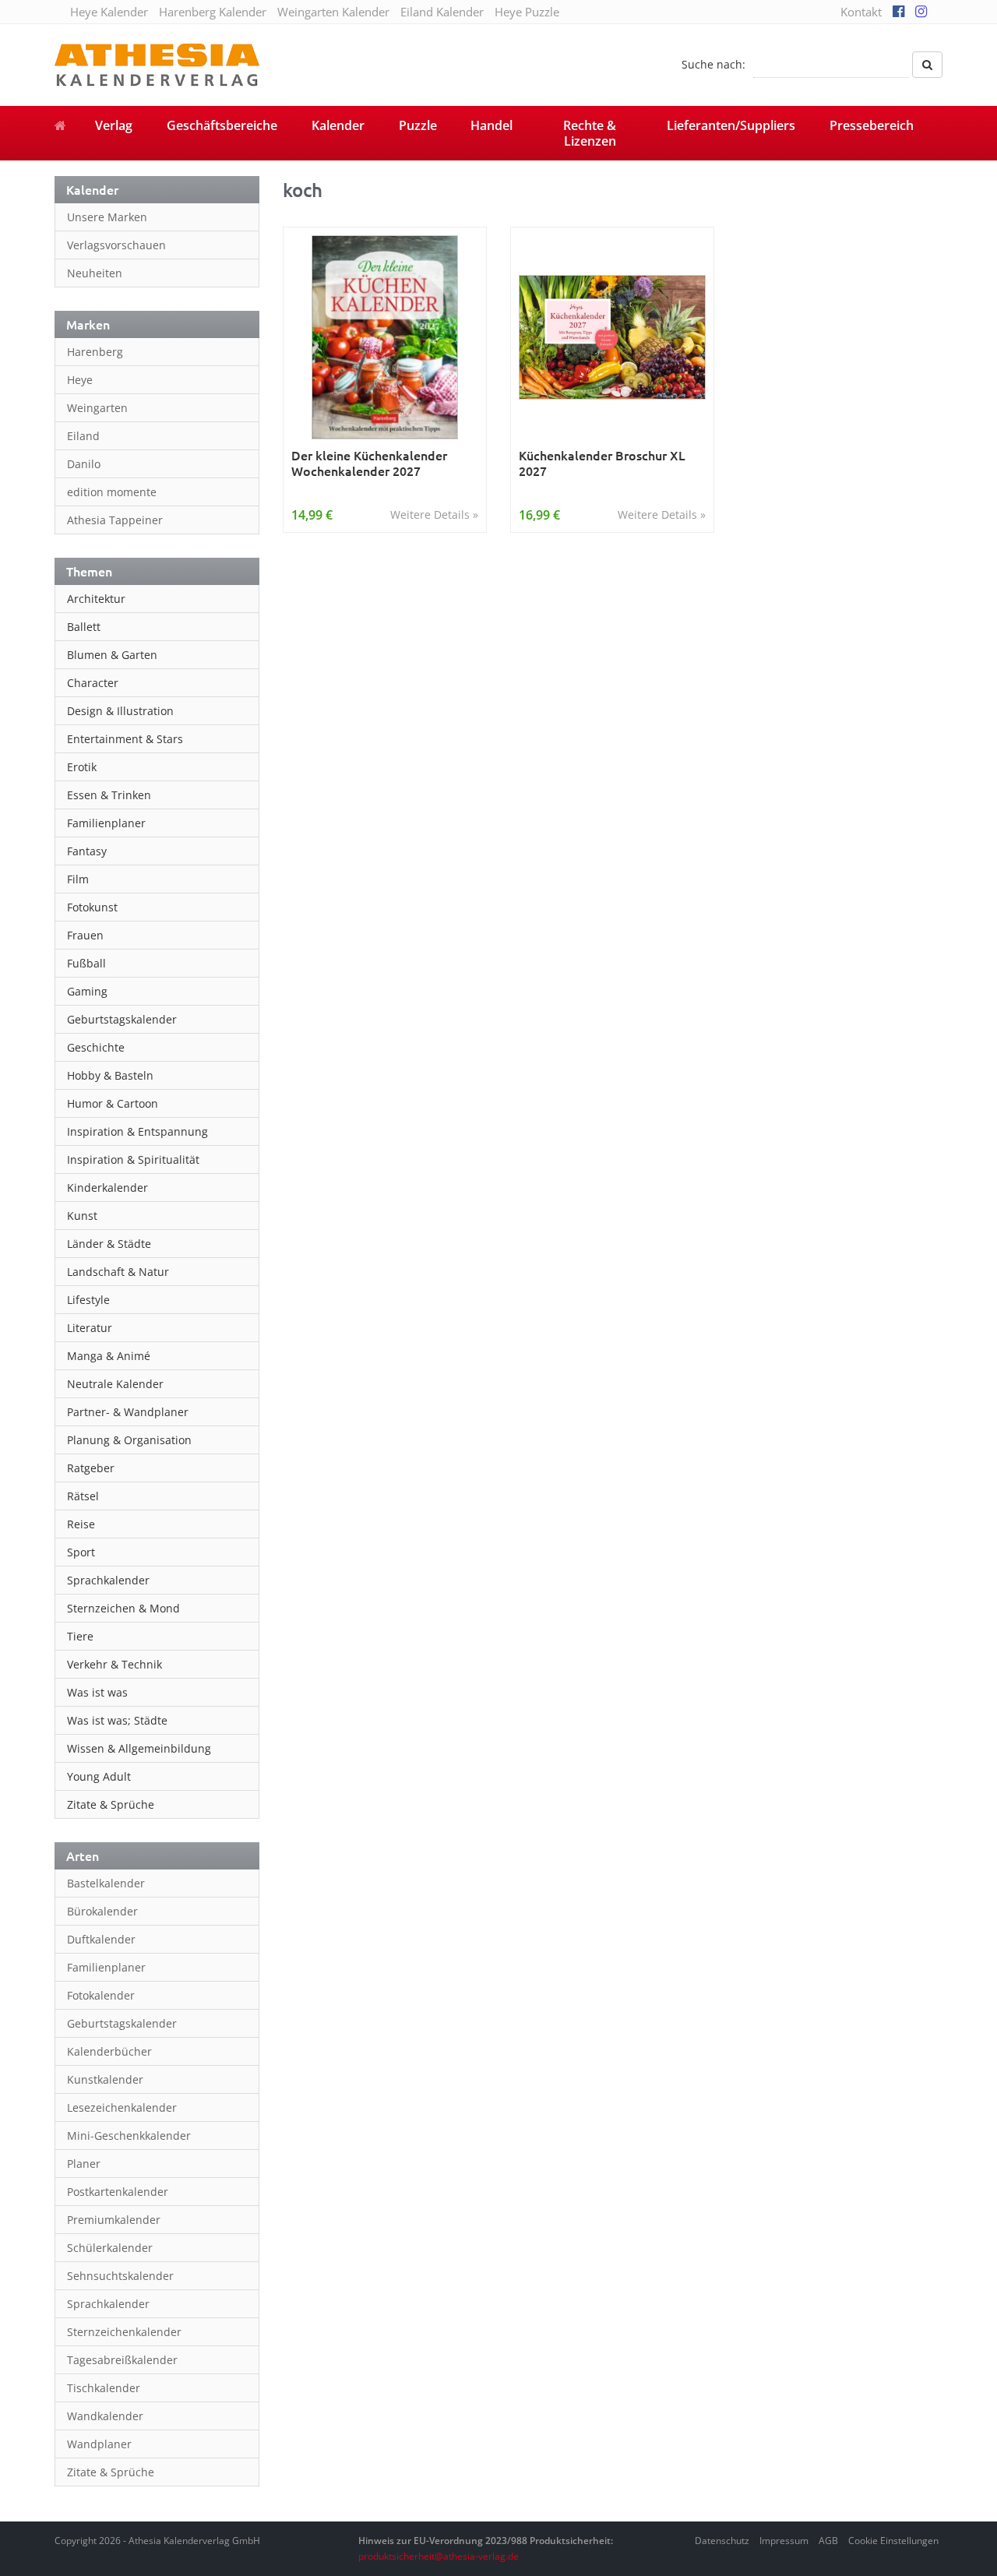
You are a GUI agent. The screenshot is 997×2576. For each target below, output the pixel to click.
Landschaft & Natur (118, 1272)
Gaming (87, 991)
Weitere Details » (434, 514)
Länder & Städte (109, 1244)
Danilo (84, 464)
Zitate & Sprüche (111, 1804)
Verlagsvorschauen (116, 245)
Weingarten (97, 408)
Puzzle (418, 125)
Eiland (83, 436)
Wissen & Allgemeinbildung (139, 1748)
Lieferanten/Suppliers (731, 125)
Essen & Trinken (109, 795)
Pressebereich (872, 125)
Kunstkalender (105, 2079)
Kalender (338, 125)
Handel (491, 125)
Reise (81, 1524)
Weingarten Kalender (333, 12)
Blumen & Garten (112, 655)
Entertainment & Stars (125, 739)
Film (78, 879)
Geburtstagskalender (122, 1019)
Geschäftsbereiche (222, 125)
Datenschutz (722, 2541)
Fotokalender (101, 1995)
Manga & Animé (109, 1356)
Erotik (82, 767)
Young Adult (99, 1776)
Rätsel (83, 1496)
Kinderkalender (107, 1188)
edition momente (112, 492)
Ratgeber (91, 1468)
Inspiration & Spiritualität (133, 1159)
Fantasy (87, 851)
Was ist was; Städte (117, 1720)
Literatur (90, 1328)
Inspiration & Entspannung (137, 1131)
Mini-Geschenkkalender (129, 2136)
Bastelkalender (106, 1883)
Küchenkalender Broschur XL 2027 (602, 463)
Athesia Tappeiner (115, 520)
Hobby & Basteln (110, 1075)
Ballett (84, 627)
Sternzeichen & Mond (123, 1608)
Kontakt (861, 12)
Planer (84, 2164)
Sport (81, 1552)
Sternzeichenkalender (124, 2332)
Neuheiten (95, 273)
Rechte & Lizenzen (590, 133)
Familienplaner (106, 823)
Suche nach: (713, 64)
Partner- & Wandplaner (128, 1412)
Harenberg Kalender (213, 12)
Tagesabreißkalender (122, 2360)
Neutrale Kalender (115, 1384)
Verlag (114, 125)
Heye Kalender (109, 12)
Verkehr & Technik (114, 1664)
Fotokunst (92, 907)
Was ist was (97, 1692)
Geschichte (96, 1047)
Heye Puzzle (527, 12)
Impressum (784, 2541)
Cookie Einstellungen (893, 2541)
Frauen (85, 935)
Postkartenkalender (118, 2192)
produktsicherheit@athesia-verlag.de (439, 2556)
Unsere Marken (107, 217)
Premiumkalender (114, 2220)
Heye (80, 380)
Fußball (86, 963)
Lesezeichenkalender (122, 2107)
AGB (828, 2541)
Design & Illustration (120, 711)
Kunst (82, 1216)
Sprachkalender (108, 1580)
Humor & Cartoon (113, 1103)
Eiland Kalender (442, 12)
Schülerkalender (110, 2248)
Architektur (96, 599)
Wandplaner (99, 2444)
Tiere (80, 1636)
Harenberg (95, 352)
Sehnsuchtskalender (120, 2276)
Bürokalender (102, 1911)
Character (93, 683)
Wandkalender (105, 2416)
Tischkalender (104, 2388)
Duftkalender (101, 1939)
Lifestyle (88, 1300)
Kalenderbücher (109, 2051)
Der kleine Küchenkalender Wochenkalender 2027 (369, 463)
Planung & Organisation (129, 1440)
